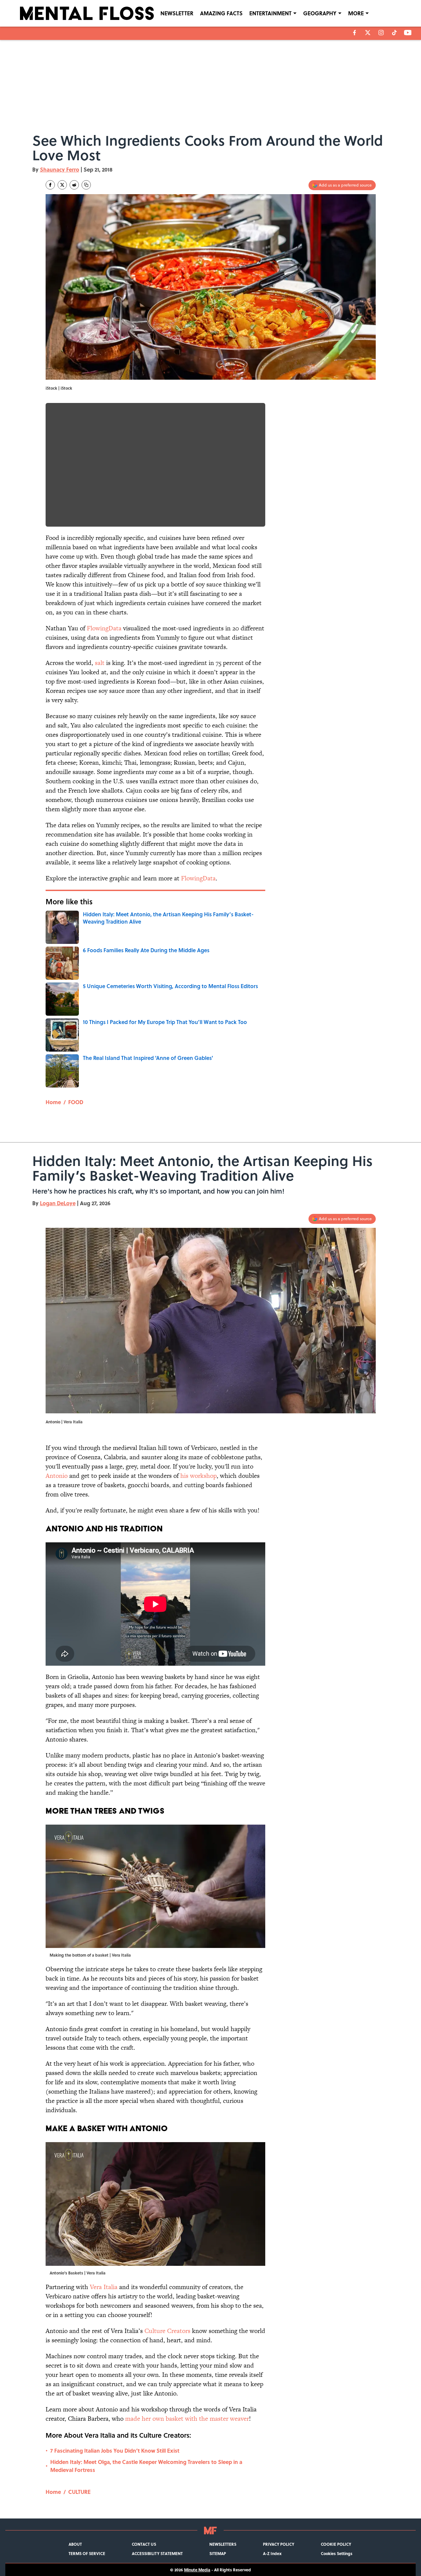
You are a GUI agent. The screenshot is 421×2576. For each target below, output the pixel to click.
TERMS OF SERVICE (87, 2553)
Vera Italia (104, 2287)
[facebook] (355, 33)
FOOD (76, 1102)
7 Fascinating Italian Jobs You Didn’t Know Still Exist (115, 2450)
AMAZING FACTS (221, 13)
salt (100, 663)
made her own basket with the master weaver (187, 2419)
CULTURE (79, 2492)
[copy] (86, 185)
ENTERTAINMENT (270, 13)
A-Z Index (272, 2553)
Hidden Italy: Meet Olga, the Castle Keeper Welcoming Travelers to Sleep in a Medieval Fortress (146, 2466)
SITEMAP (218, 2553)
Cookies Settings (337, 2553)
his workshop (199, 1476)
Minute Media (197, 2570)
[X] (368, 33)
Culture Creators (167, 2331)
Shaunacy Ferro (60, 169)
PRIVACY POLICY (279, 2544)
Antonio (57, 1476)
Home (53, 1102)
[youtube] (408, 33)
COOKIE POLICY (336, 2544)
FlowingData (104, 628)
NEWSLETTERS (223, 2544)
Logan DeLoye (58, 1203)
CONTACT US (144, 2544)
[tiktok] (394, 33)
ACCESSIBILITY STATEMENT (157, 2553)
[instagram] (381, 33)
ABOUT (75, 2544)
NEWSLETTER (177, 13)
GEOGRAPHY (320, 13)
